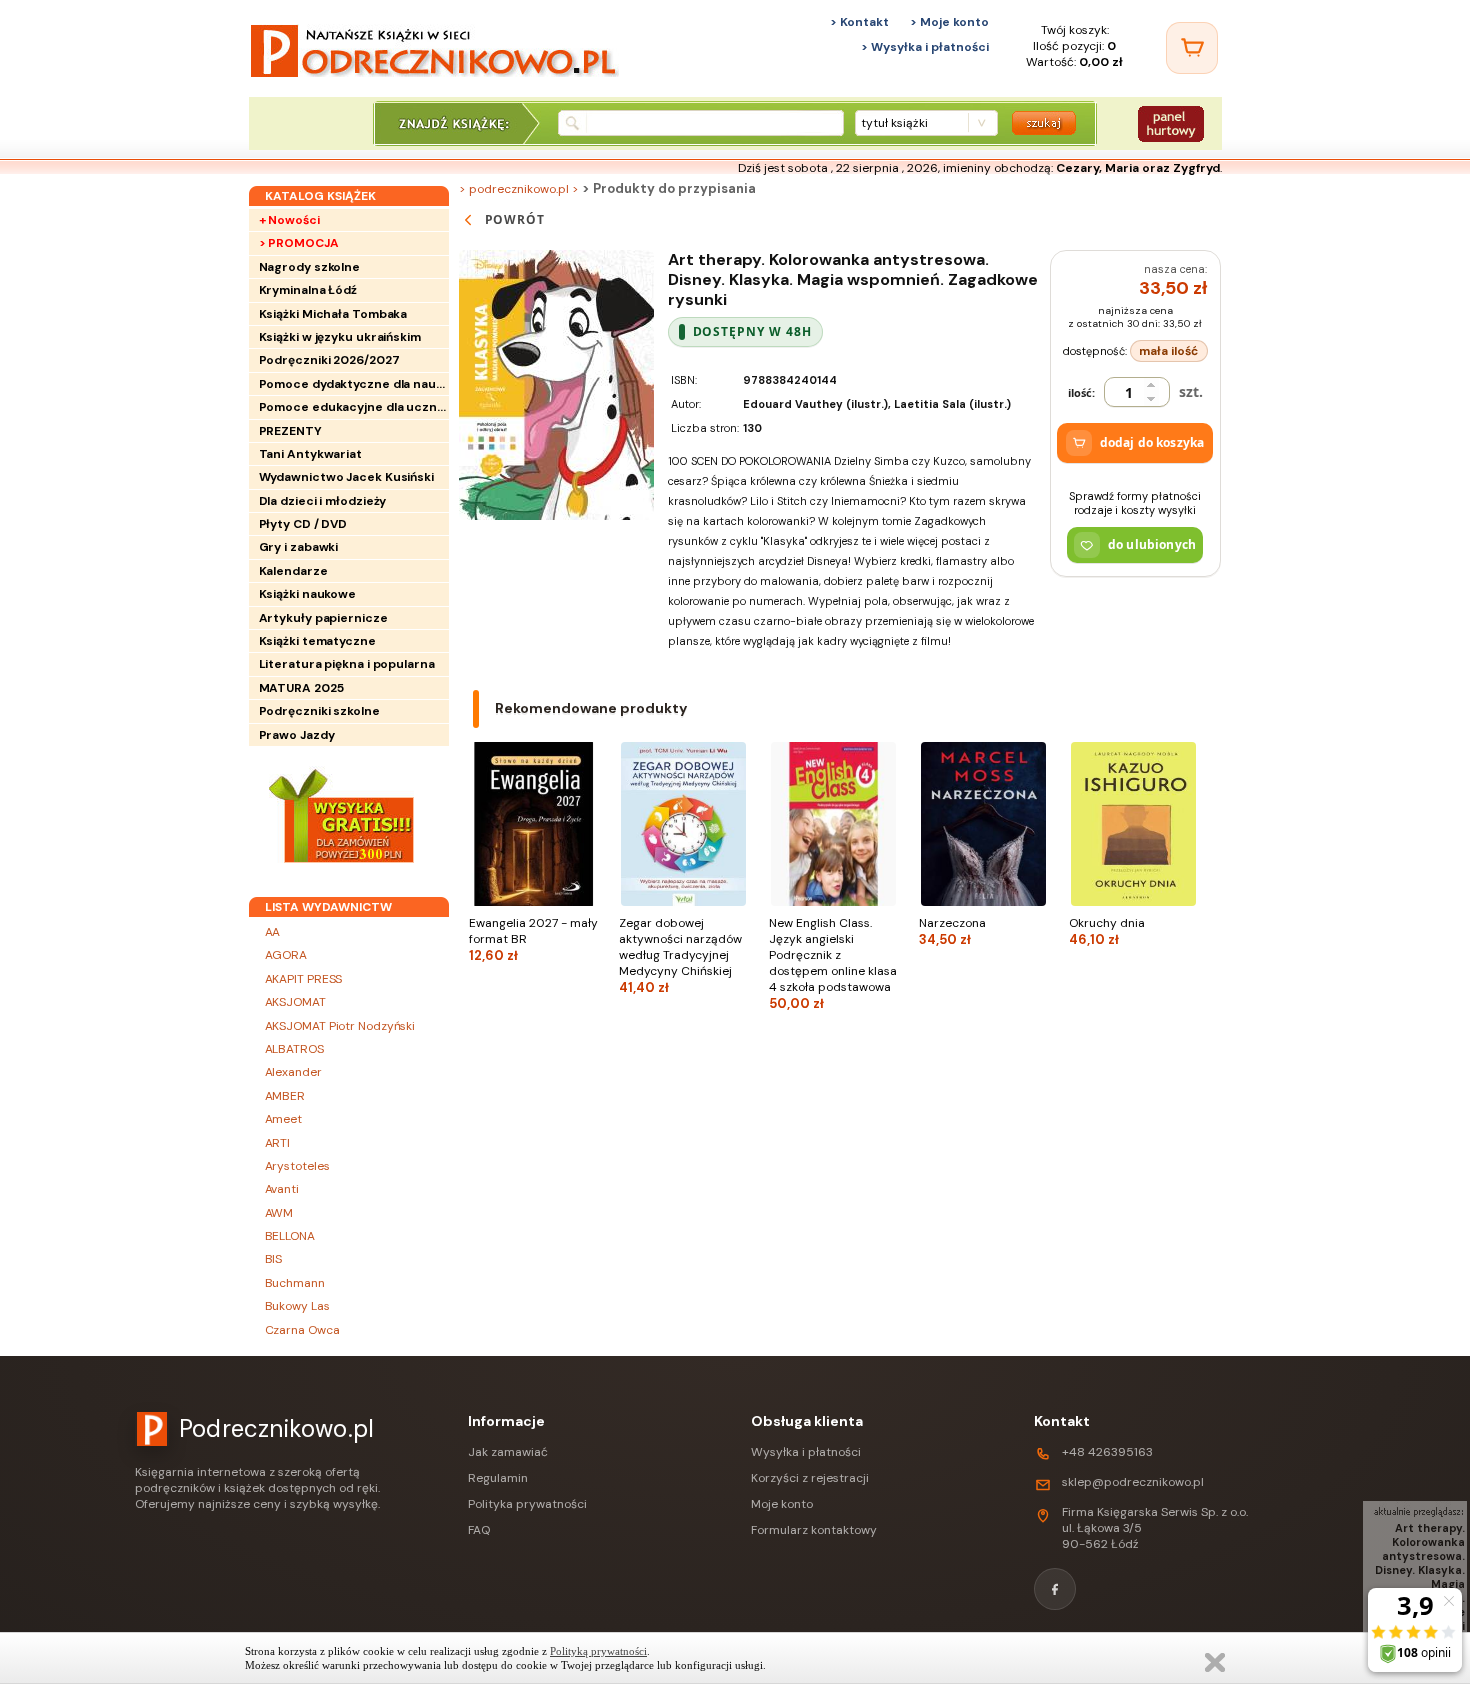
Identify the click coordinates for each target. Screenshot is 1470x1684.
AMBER (285, 1096)
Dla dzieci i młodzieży (323, 501)
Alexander (293, 1072)
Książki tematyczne (317, 641)
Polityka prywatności (527, 1504)
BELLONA (290, 1236)
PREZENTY (290, 431)
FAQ (479, 1530)
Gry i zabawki (299, 547)
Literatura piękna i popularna (347, 664)
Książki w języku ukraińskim (340, 337)
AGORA (286, 955)
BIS (274, 1259)
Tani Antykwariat (310, 454)
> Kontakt (859, 22)
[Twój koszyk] (1192, 48)
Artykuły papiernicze (323, 618)
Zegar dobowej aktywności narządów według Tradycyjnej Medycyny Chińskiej (680, 955)
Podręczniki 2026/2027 (329, 360)
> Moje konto (949, 22)
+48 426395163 (1107, 1452)
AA (273, 932)
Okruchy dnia (1107, 931)
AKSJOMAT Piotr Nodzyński (340, 1026)
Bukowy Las (297, 1306)
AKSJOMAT (295, 1002)
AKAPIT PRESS (304, 979)
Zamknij (1215, 1662)
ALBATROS (294, 1049)
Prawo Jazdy (297, 735)
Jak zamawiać (508, 1452)
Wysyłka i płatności (806, 1452)
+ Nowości (289, 220)
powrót (515, 219)
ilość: (1081, 392)
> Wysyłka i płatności (925, 47)
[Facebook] (1055, 1589)
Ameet (284, 1119)
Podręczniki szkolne (319, 711)
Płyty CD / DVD (303, 524)
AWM (279, 1213)
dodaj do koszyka (1152, 442)
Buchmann (295, 1283)
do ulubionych (1152, 544)
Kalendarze (293, 571)
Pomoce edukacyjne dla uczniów (354, 407)
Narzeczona (952, 931)
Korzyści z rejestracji (810, 1478)
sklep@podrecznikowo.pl (1133, 1482)
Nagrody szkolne (310, 267)
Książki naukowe (308, 594)
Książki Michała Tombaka (333, 314)
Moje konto (782, 1504)
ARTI (278, 1143)
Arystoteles (297, 1166)
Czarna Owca (302, 1330)
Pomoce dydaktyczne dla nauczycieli (354, 384)
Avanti (282, 1189)
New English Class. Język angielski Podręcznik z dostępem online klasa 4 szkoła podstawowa (833, 963)
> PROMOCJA (299, 243)
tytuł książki (894, 123)
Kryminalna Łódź (308, 290)
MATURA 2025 (301, 688)
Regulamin (498, 1478)
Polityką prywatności (598, 1651)
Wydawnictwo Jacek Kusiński (346, 477)
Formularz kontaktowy (814, 1530)
